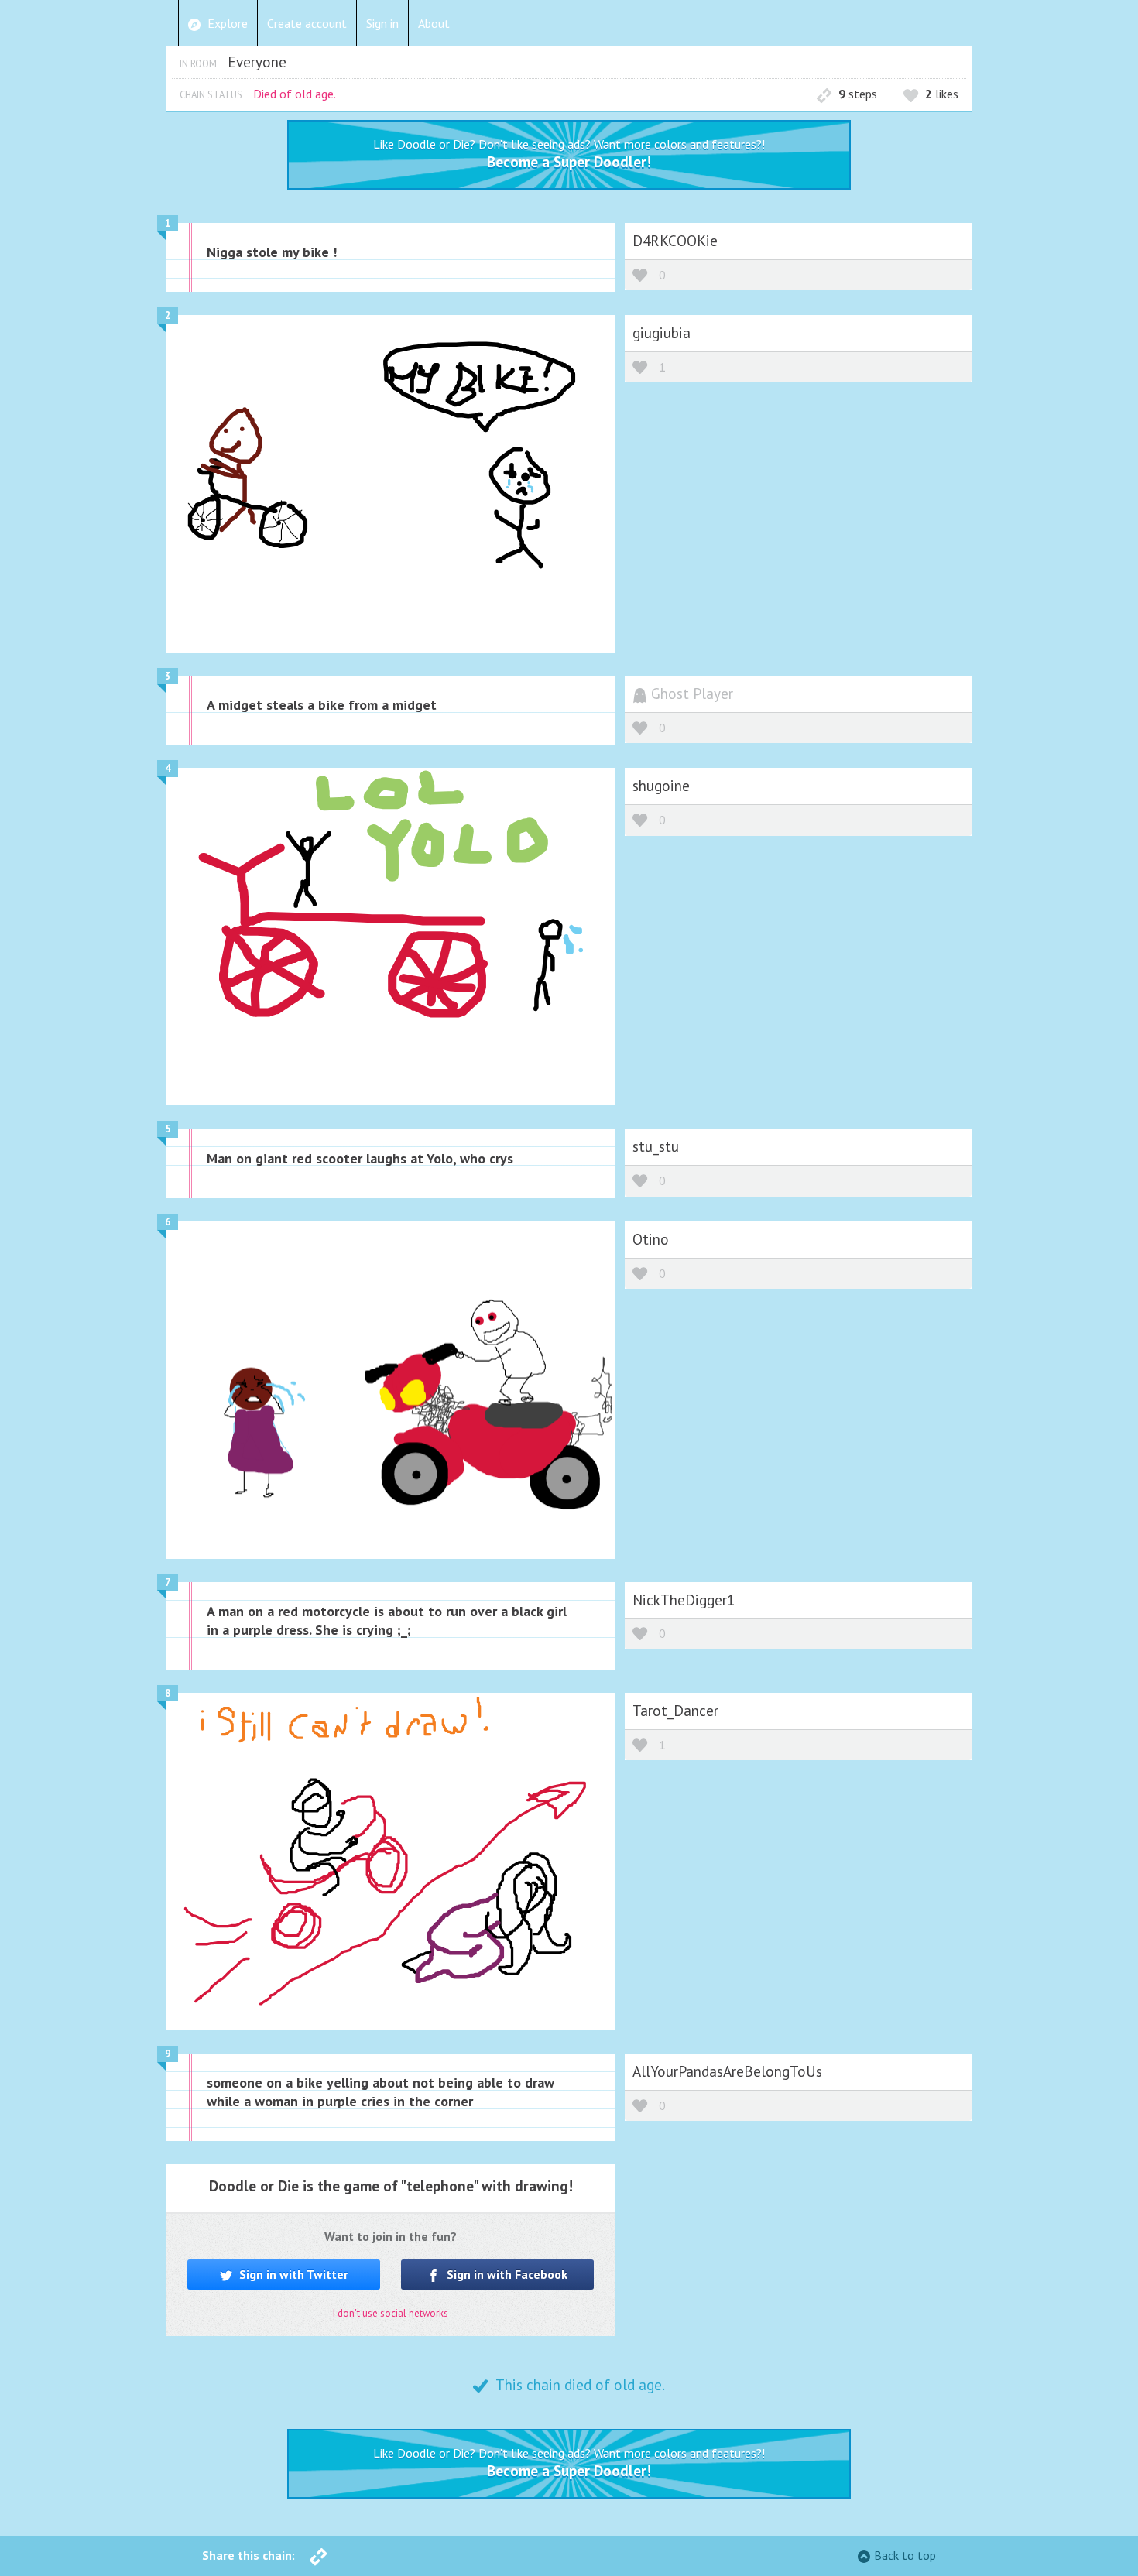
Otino (651, 1239)
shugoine (661, 785)
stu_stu (656, 1146)
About (434, 23)
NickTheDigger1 (684, 1600)
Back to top (905, 2555)
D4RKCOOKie (675, 240)
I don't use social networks (391, 2313)
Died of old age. (295, 94)
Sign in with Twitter (292, 2274)
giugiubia (662, 332)
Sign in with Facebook (506, 2274)
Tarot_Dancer (675, 1710)
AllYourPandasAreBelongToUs (727, 2071)
